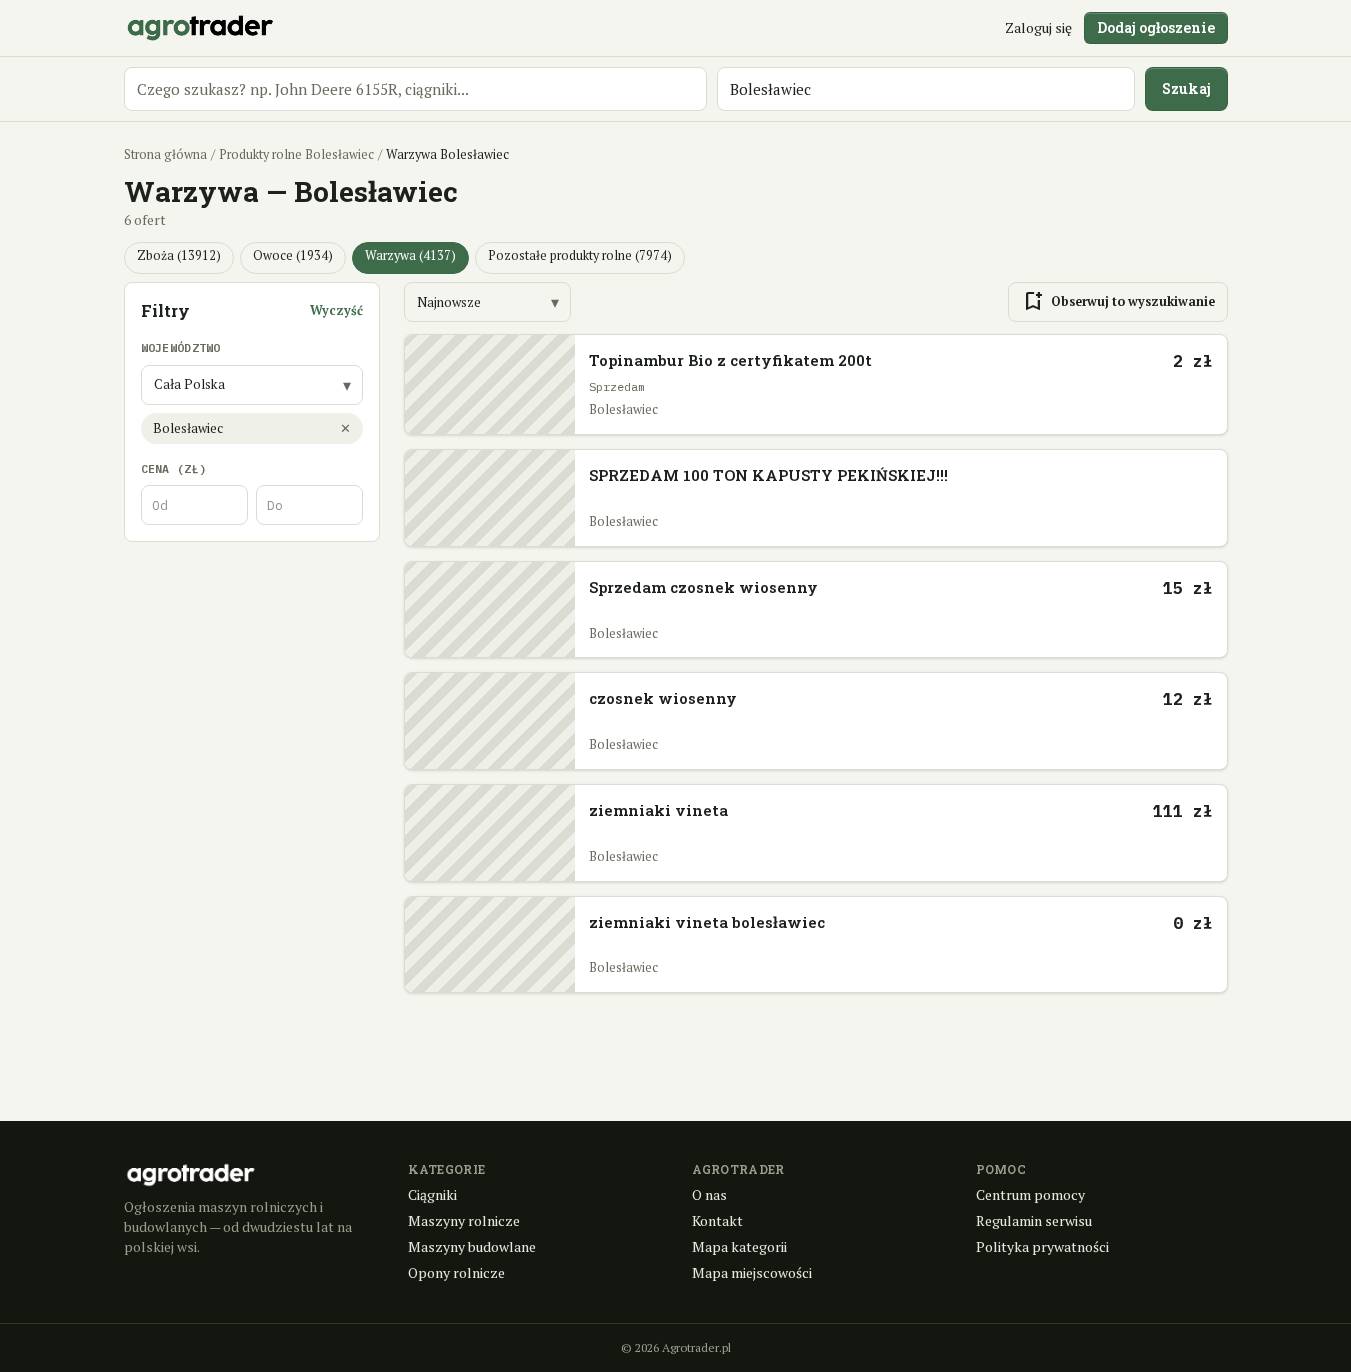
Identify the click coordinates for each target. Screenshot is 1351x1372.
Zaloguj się (1038, 27)
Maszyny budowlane (472, 1246)
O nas (709, 1194)
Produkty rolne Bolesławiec (296, 154)
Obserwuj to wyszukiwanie (1118, 302)
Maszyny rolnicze (464, 1220)
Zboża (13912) (179, 255)
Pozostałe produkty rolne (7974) (580, 255)
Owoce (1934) (293, 255)
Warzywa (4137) (410, 255)
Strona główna (165, 154)
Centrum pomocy (1030, 1194)
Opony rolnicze (456, 1272)
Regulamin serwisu (1034, 1220)
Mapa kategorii (739, 1246)
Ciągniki (432, 1194)
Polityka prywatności (1042, 1246)
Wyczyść (336, 310)
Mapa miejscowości (752, 1272)
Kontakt (717, 1220)
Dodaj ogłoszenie (1156, 27)
